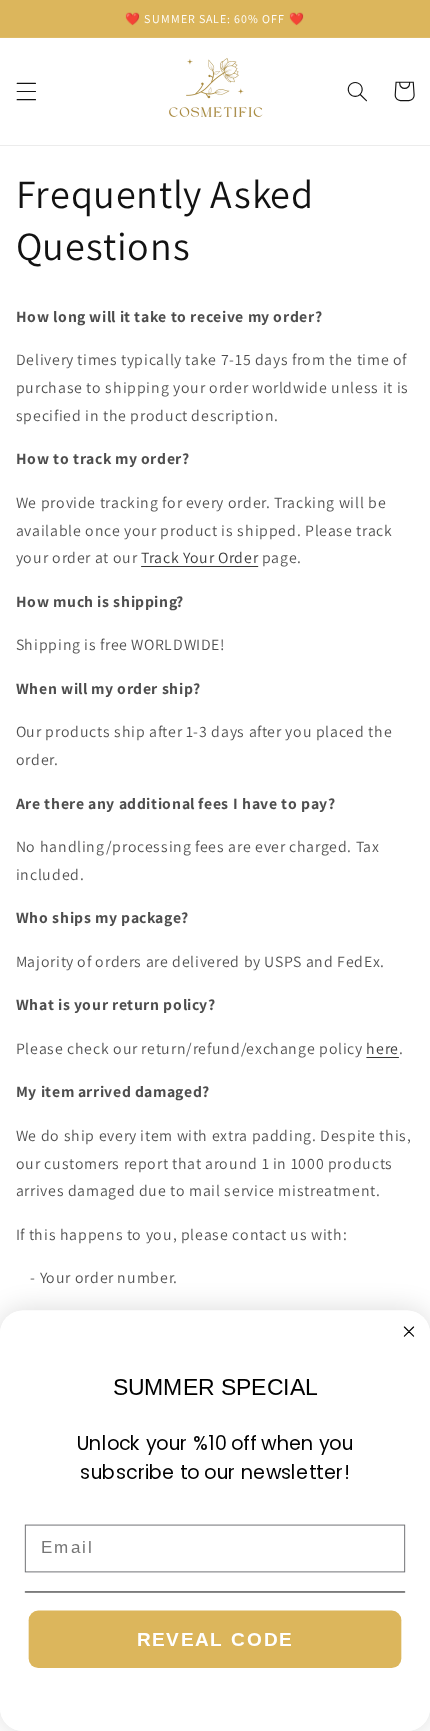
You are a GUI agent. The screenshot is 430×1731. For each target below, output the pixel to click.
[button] (26, 91)
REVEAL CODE (215, 1639)
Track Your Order (199, 557)
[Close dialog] (409, 1331)
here (382, 1048)
